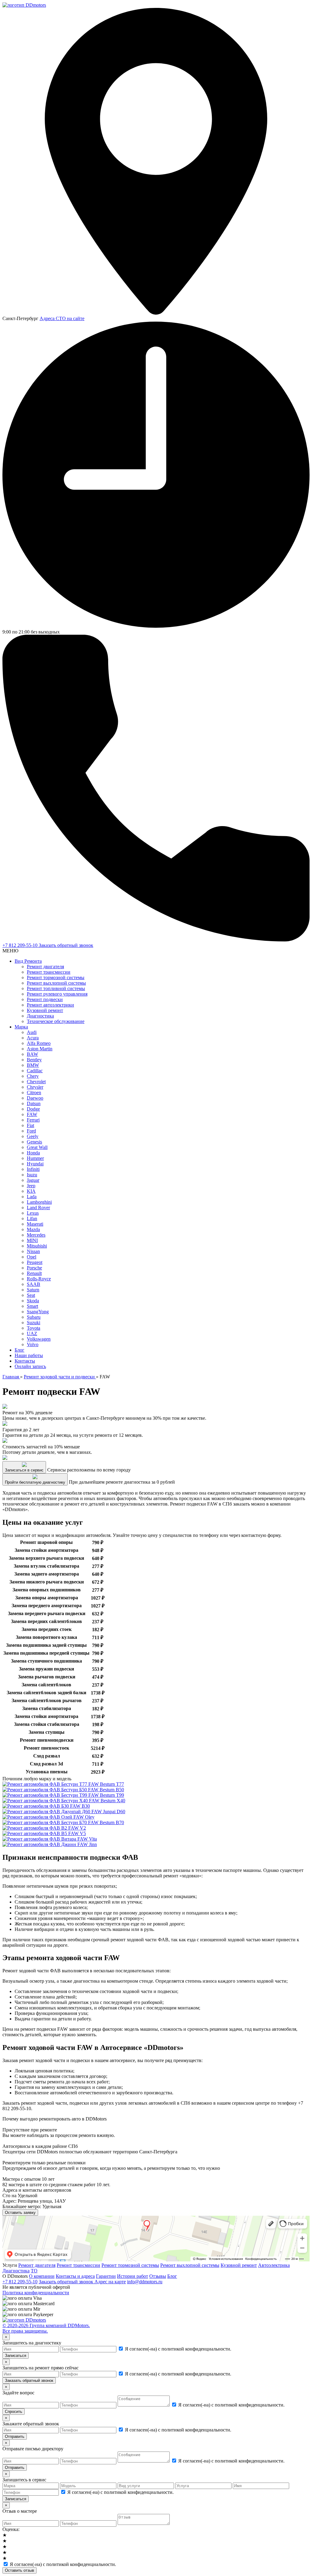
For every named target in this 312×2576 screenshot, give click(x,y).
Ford (31, 1131)
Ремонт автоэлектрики (50, 1005)
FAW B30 (79, 1806)
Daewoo (35, 1098)
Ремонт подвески (45, 999)
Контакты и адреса (75, 2276)
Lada (32, 1197)
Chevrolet (36, 1082)
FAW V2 (76, 1828)
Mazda (33, 1229)
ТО (34, 2271)
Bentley (34, 1060)
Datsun (34, 1103)
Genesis (34, 1142)
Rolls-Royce (39, 1279)
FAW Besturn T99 (106, 1795)
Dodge (33, 1109)
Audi (32, 1032)
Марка (21, 1027)
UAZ (32, 1333)
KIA (31, 1191)
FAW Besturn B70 (105, 1822)
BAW (32, 1054)
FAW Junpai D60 (108, 1812)
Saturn (33, 1290)
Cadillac (35, 1071)
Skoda (33, 1301)
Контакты (25, 1361)
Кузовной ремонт (45, 1010)
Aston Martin (40, 1049)
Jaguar (33, 1180)
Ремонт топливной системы (56, 988)
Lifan (32, 1218)
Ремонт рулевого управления (57, 994)
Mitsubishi (37, 1246)
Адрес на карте (110, 2282)
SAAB (34, 1284)
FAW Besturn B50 (105, 1790)
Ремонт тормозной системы (56, 977)
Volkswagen (39, 1339)
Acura (33, 1038)
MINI (32, 1240)
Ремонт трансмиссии (49, 972)
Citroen (34, 1093)
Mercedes (36, 1235)
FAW (32, 1114)
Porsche (34, 1268)
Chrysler (35, 1087)
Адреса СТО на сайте (62, 318)
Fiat (30, 1125)
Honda (33, 1153)
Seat (31, 1295)
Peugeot (35, 1262)
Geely (33, 1136)
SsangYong (38, 1312)
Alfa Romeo (39, 1043)
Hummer (35, 1158)
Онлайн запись (30, 1366)
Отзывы (158, 2276)
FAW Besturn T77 (106, 1784)
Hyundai (35, 1164)
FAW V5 (76, 1833)
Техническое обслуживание (56, 1021)
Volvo (33, 1344)
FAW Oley (83, 1817)
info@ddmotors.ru (145, 2282)
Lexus (33, 1213)
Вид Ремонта (28, 961)
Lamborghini (39, 1202)
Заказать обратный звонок (66, 945)
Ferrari (33, 1120)
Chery (33, 1076)
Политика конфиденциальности (36, 2293)
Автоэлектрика (274, 2265)
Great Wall (37, 1147)
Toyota (34, 1328)
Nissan (33, 1251)
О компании (42, 2276)
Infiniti (33, 1169)
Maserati (35, 1224)
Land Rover (38, 1208)
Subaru (34, 1317)
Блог (19, 1350)
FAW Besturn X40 (106, 1801)
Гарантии (106, 2276)
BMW (33, 1065)
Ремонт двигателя (45, 967)
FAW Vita (87, 1839)
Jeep (31, 1186)
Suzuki (34, 1323)
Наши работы (29, 1355)
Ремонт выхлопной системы (56, 983)
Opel (32, 1257)
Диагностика (40, 1016)
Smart (32, 1306)
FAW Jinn (87, 1844)
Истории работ (133, 2276)
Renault (34, 1273)
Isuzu (32, 1175)
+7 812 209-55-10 (21, 945)
